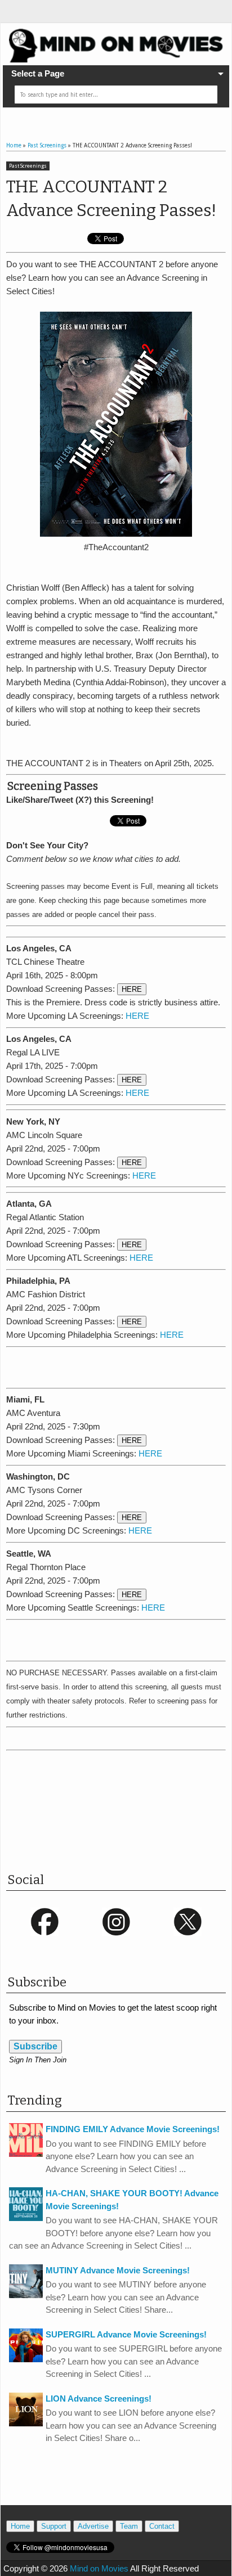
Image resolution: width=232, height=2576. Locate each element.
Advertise (93, 2526)
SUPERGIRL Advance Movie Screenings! (126, 2334)
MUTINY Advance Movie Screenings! (118, 2270)
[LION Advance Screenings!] (26, 2423)
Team (129, 2526)
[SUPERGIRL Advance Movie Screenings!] (26, 2359)
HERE (132, 989)
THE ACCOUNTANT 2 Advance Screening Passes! (111, 199)
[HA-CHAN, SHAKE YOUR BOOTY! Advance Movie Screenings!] (26, 2218)
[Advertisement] (119, 1365)
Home (20, 2526)
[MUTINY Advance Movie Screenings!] (26, 2295)
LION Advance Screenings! (99, 2399)
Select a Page (38, 73)
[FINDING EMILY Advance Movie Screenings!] (26, 2154)
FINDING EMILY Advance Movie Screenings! (133, 2129)
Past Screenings (28, 166)
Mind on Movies (99, 2568)
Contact (162, 2526)
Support (54, 2526)
